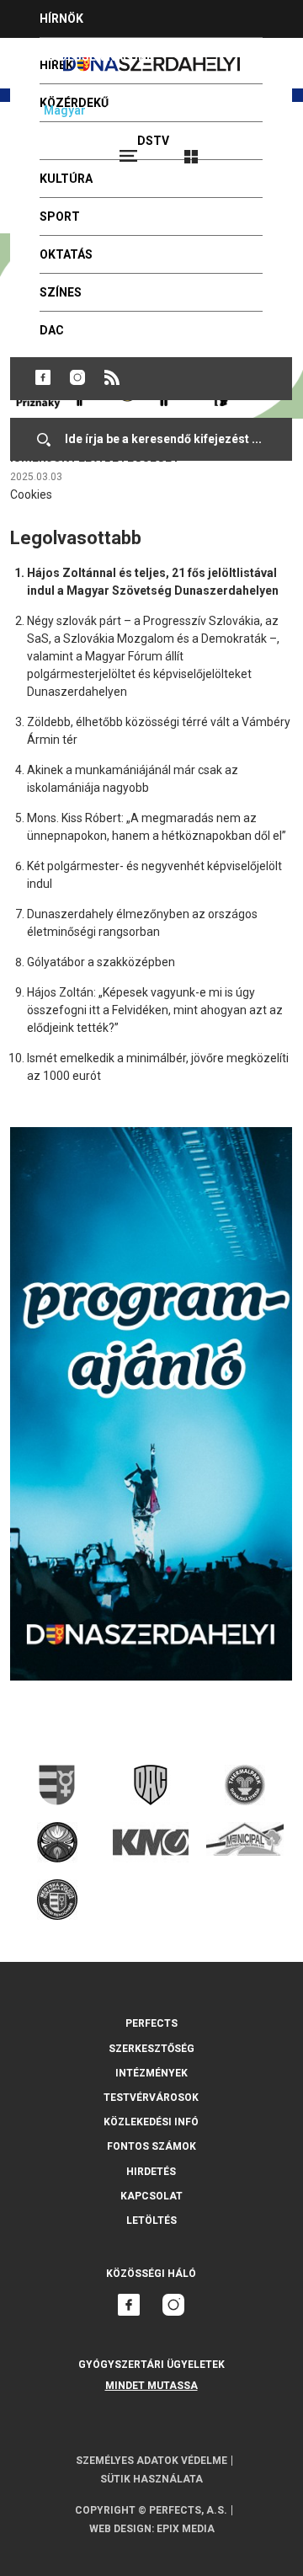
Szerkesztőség (151, 2049)
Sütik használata (151, 2479)
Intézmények (151, 2073)
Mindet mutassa (151, 2386)
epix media (186, 2529)
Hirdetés (151, 2172)
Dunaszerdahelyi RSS (112, 377)
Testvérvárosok (151, 2098)
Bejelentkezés (254, 149)
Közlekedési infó (151, 2122)
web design (120, 2529)
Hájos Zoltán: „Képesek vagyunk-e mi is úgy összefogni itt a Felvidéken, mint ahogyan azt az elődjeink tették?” (155, 1010)
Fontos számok (151, 2146)
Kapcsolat (151, 2196)
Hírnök (61, 19)
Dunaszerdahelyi (43, 377)
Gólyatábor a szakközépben (101, 962)
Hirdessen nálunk (97, 56)
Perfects (151, 2023)
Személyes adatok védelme (151, 2461)
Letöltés (151, 2221)
